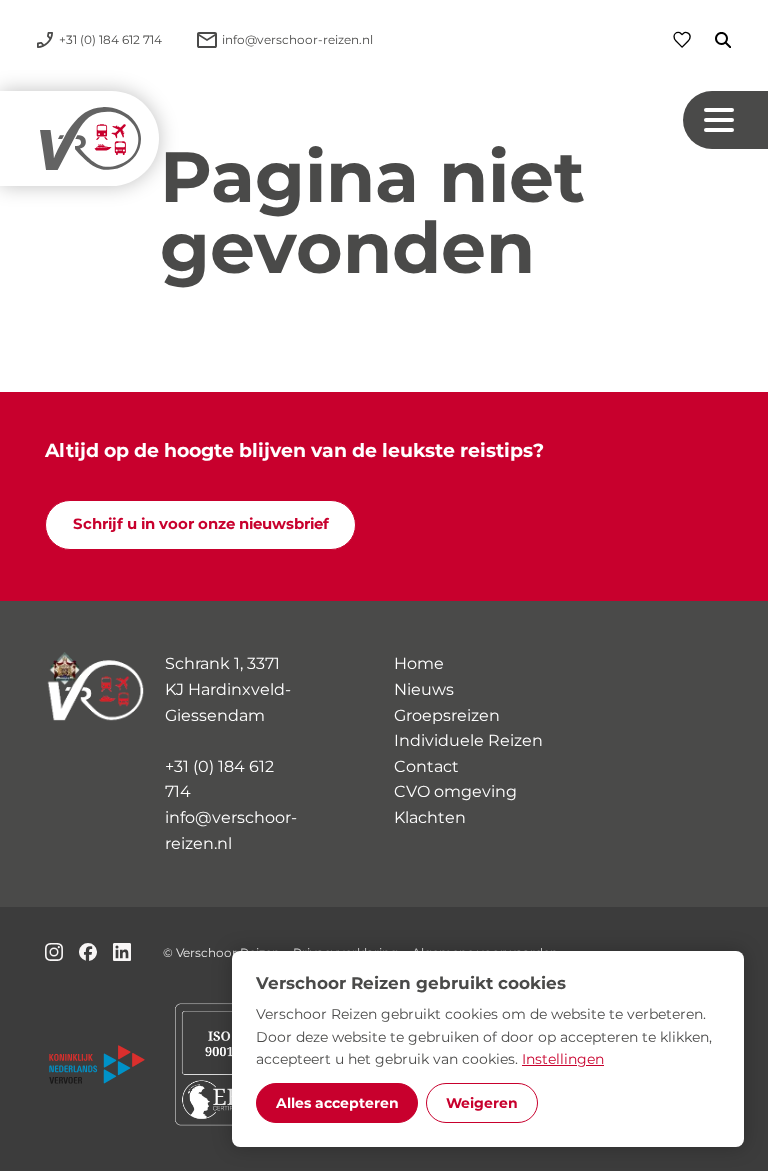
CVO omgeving (455, 791)
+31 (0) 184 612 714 (219, 779)
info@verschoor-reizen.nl (231, 830)
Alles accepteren (337, 1103)
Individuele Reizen (468, 740)
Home (419, 663)
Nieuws (424, 689)
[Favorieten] (682, 39)
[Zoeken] (711, 40)
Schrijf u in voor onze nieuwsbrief (201, 524)
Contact (426, 766)
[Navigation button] (725, 120)
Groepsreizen (447, 715)
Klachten (430, 817)
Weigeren (482, 1103)
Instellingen (563, 1059)
